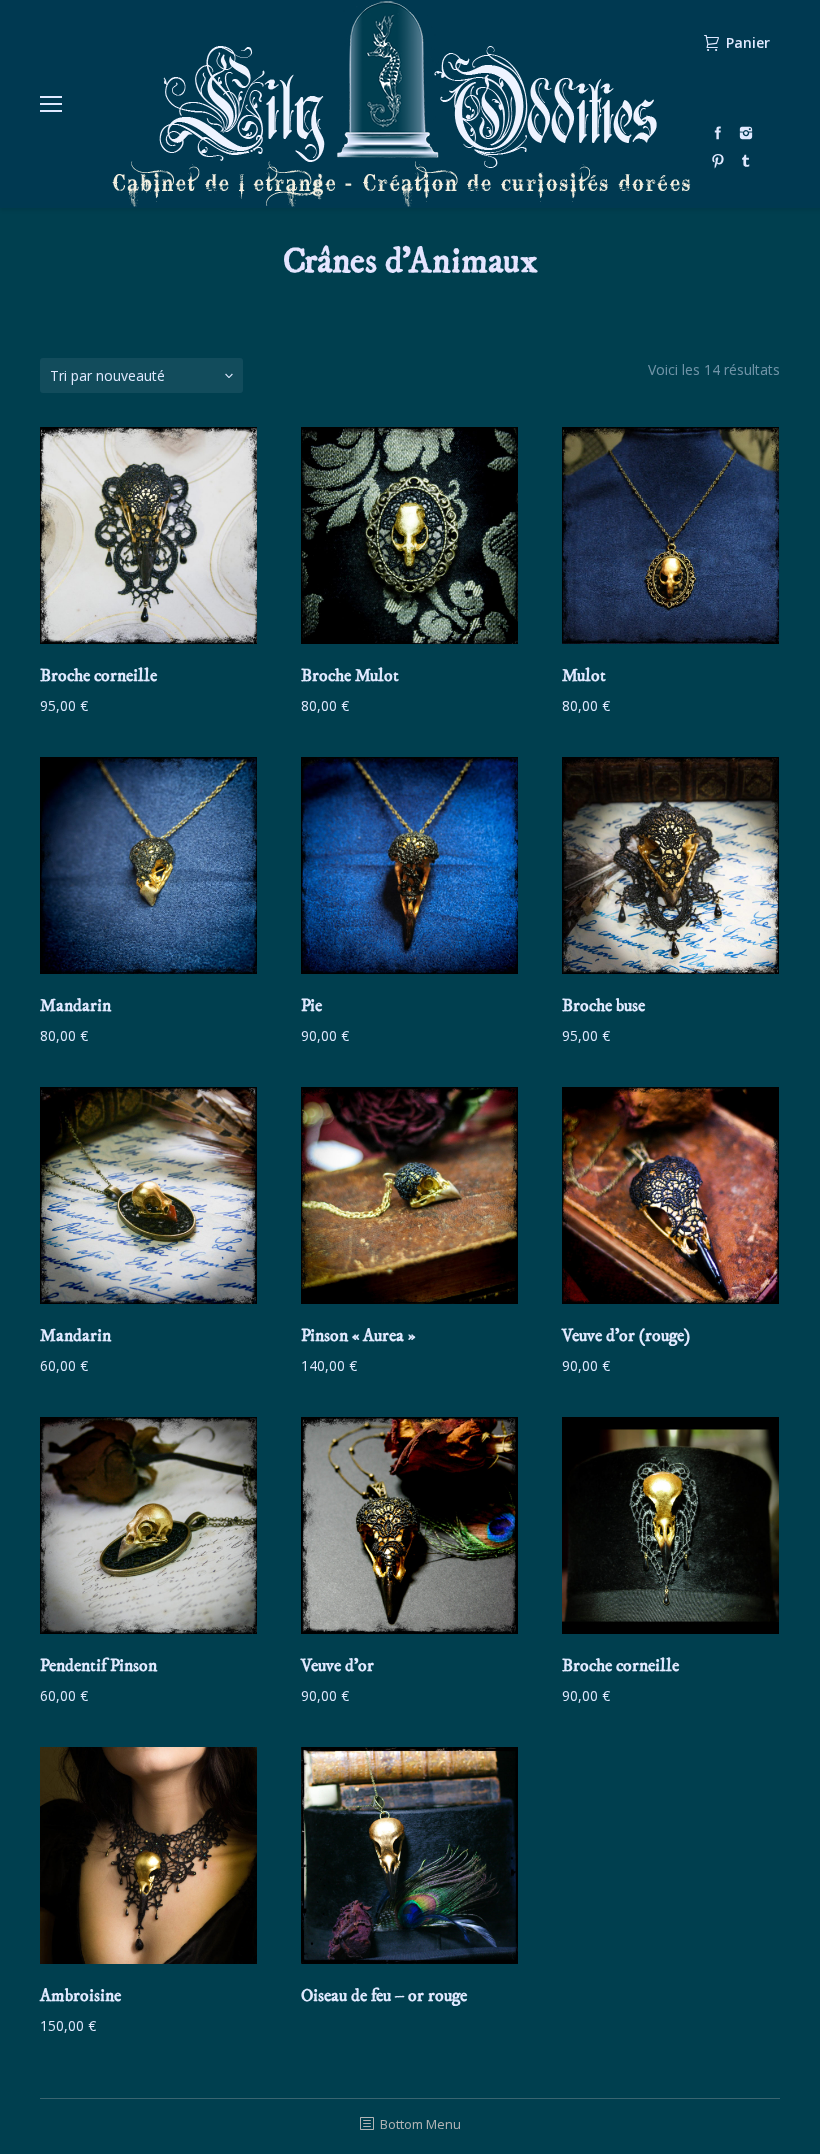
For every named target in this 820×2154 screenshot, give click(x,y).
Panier (748, 43)
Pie (311, 1006)
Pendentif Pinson (98, 1666)
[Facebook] (718, 133)
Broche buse (603, 1006)
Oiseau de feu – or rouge (384, 1996)
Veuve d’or (337, 1666)
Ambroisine (80, 1996)
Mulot (584, 676)
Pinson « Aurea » (358, 1336)
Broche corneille (98, 676)
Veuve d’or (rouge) (626, 1336)
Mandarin (75, 1006)
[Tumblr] (746, 161)
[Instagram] (746, 133)
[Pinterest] (718, 161)
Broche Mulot (350, 676)
